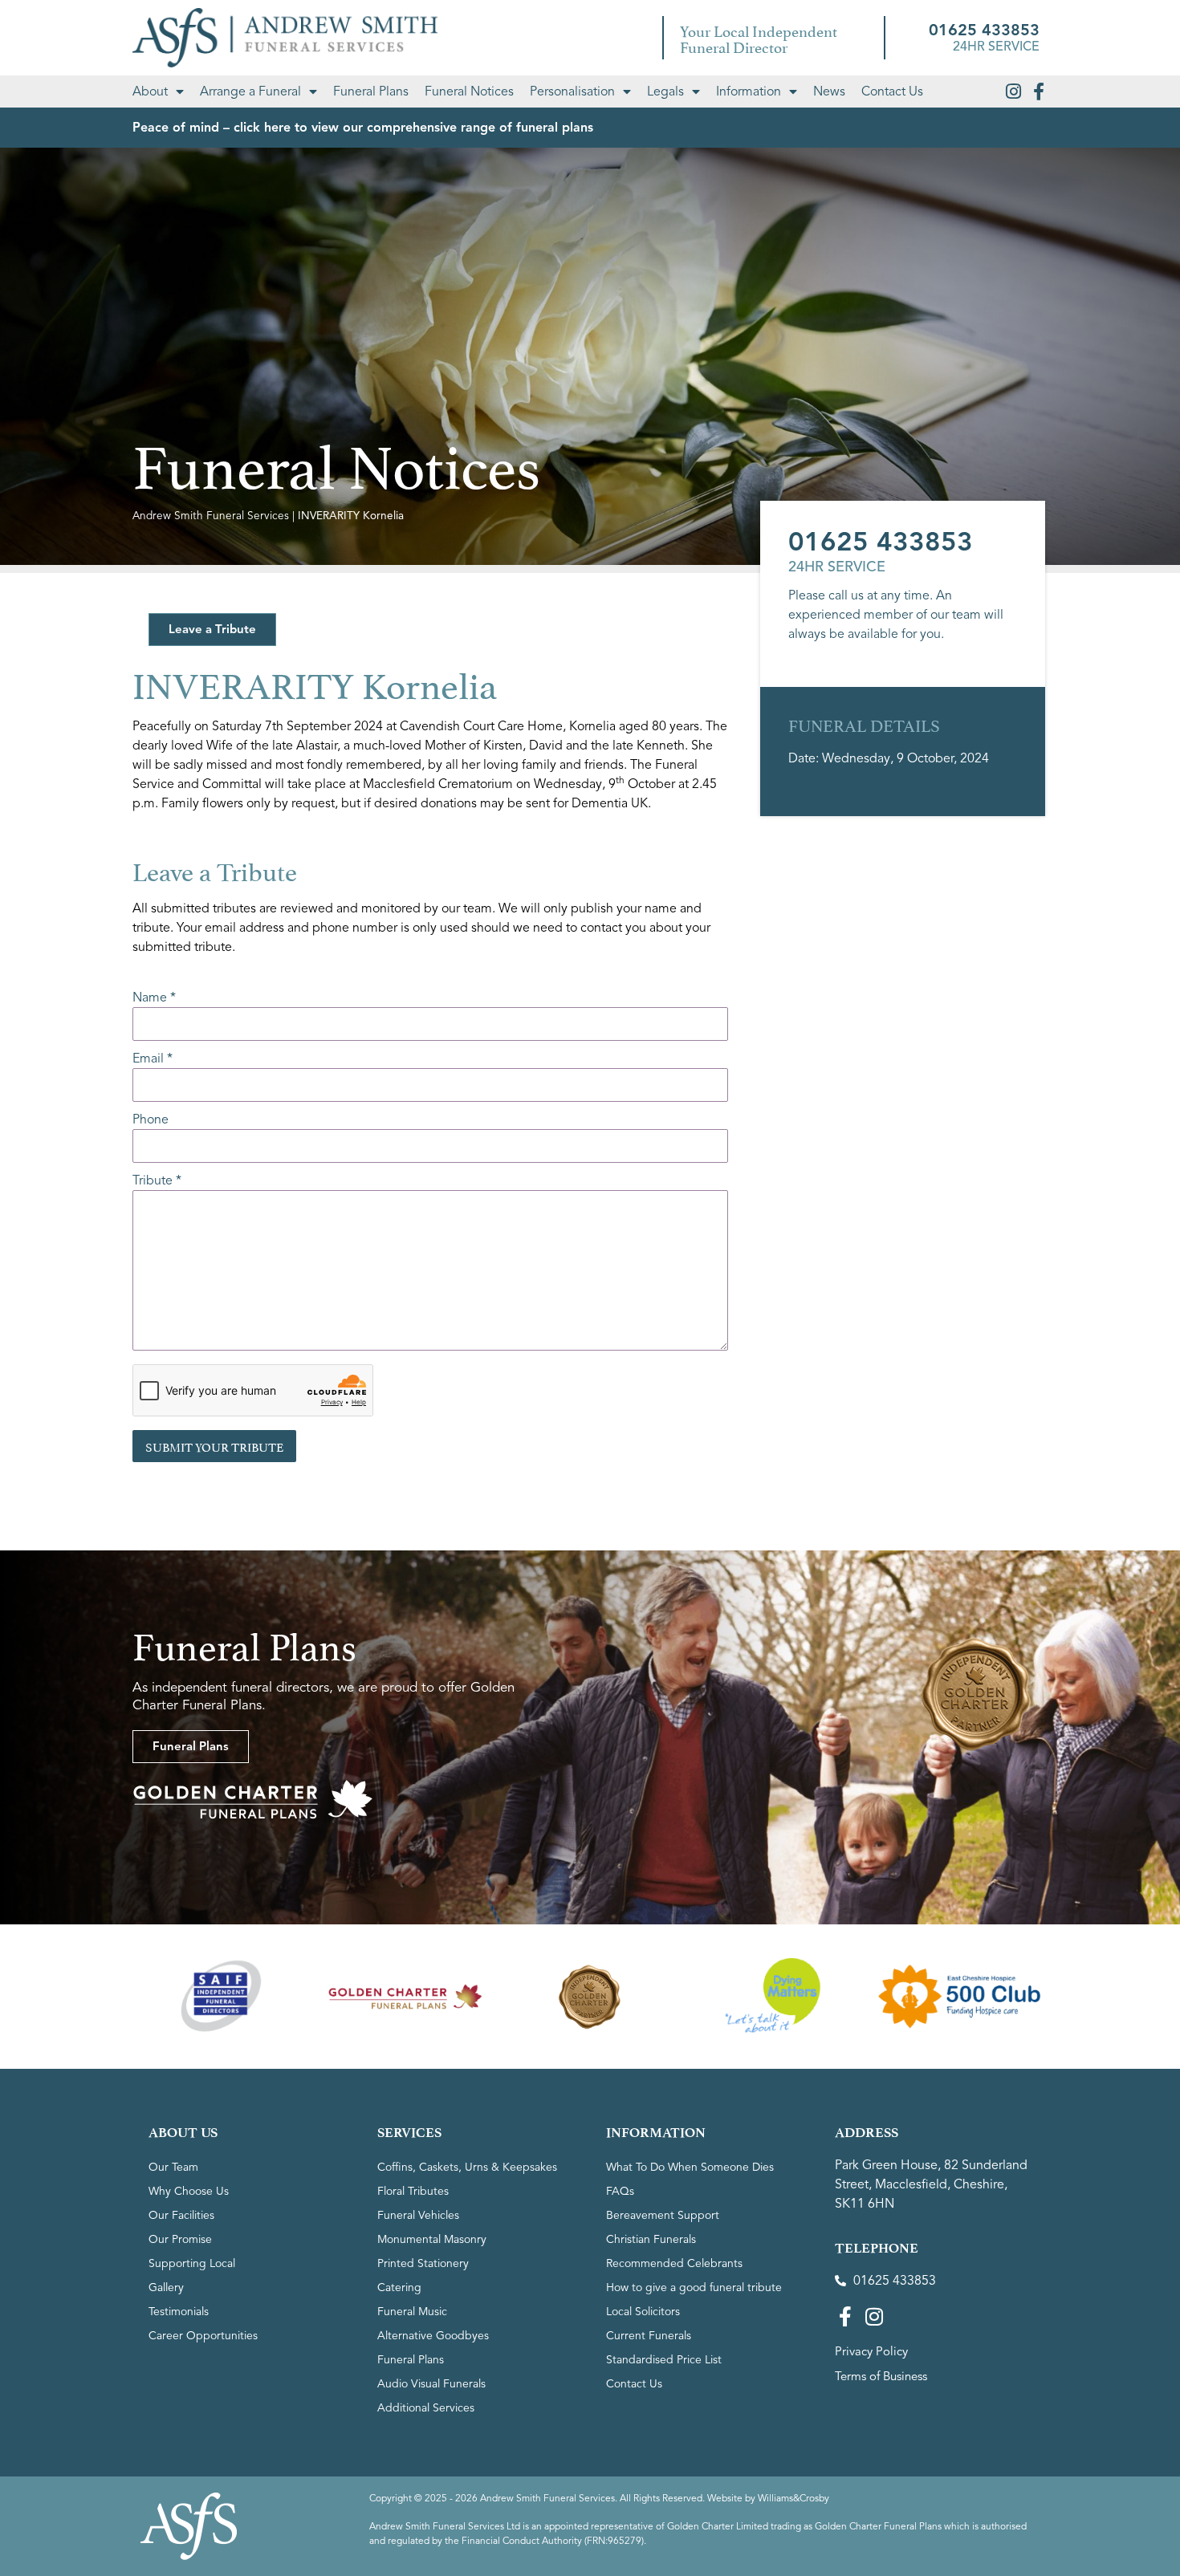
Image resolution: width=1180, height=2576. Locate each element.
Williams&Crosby (793, 2498)
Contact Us (892, 91)
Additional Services (426, 2408)
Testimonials (179, 2312)
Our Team (173, 2167)
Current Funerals (649, 2336)
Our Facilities (181, 2215)
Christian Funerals (651, 2239)
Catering (399, 2288)
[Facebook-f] (1039, 91)
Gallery (166, 2288)
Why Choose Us (189, 2191)
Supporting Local (192, 2263)
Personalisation (572, 91)
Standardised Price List (664, 2360)
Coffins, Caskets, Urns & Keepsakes (467, 2167)
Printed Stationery (423, 2263)
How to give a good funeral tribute (694, 2288)
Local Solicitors (643, 2312)
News (829, 91)
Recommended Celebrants (674, 2263)
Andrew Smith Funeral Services (211, 516)
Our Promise (180, 2239)
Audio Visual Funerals (431, 2384)
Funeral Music (412, 2312)
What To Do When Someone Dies (690, 2167)
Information (749, 91)
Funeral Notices (469, 91)
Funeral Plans (371, 91)
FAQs (620, 2191)
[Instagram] (1013, 91)
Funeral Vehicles (418, 2215)
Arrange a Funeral (250, 91)
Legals (665, 91)
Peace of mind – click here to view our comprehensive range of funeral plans (363, 128)
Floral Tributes (413, 2191)
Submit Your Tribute (214, 1446)
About (150, 91)
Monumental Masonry (432, 2239)
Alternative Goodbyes (433, 2336)
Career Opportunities (203, 2336)
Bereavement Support (663, 2215)
